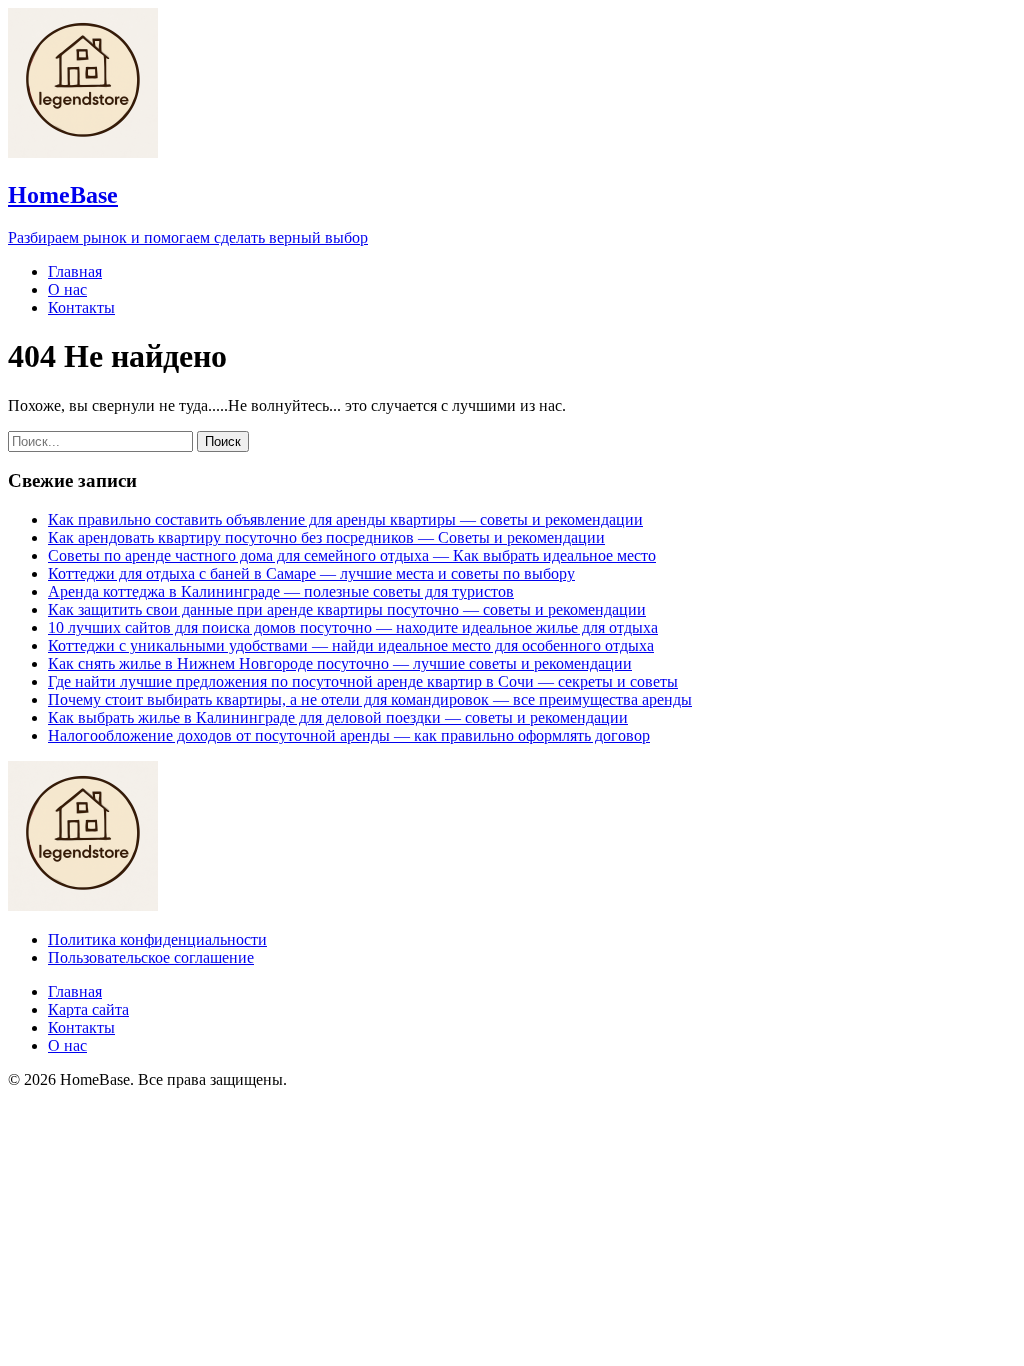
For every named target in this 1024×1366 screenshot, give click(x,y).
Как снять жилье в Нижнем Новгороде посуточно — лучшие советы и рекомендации (340, 663)
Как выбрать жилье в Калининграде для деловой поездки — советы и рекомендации (338, 717)
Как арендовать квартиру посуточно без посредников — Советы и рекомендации (326, 537)
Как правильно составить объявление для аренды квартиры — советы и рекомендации (345, 519)
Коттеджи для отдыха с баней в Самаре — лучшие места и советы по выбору (311, 573)
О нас (67, 289)
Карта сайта (88, 1009)
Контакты (81, 307)
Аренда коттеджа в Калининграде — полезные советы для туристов (281, 591)
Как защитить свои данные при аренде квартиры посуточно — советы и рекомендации (347, 609)
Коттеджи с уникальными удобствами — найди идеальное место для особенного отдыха (351, 645)
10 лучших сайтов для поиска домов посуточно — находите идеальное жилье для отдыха (353, 627)
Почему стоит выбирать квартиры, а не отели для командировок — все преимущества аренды (370, 699)
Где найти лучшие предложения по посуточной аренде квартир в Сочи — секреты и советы (363, 681)
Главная (75, 271)
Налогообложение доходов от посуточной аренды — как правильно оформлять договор (349, 735)
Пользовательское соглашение (151, 957)
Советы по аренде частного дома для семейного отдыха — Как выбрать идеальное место (352, 555)
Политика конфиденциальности (157, 939)
